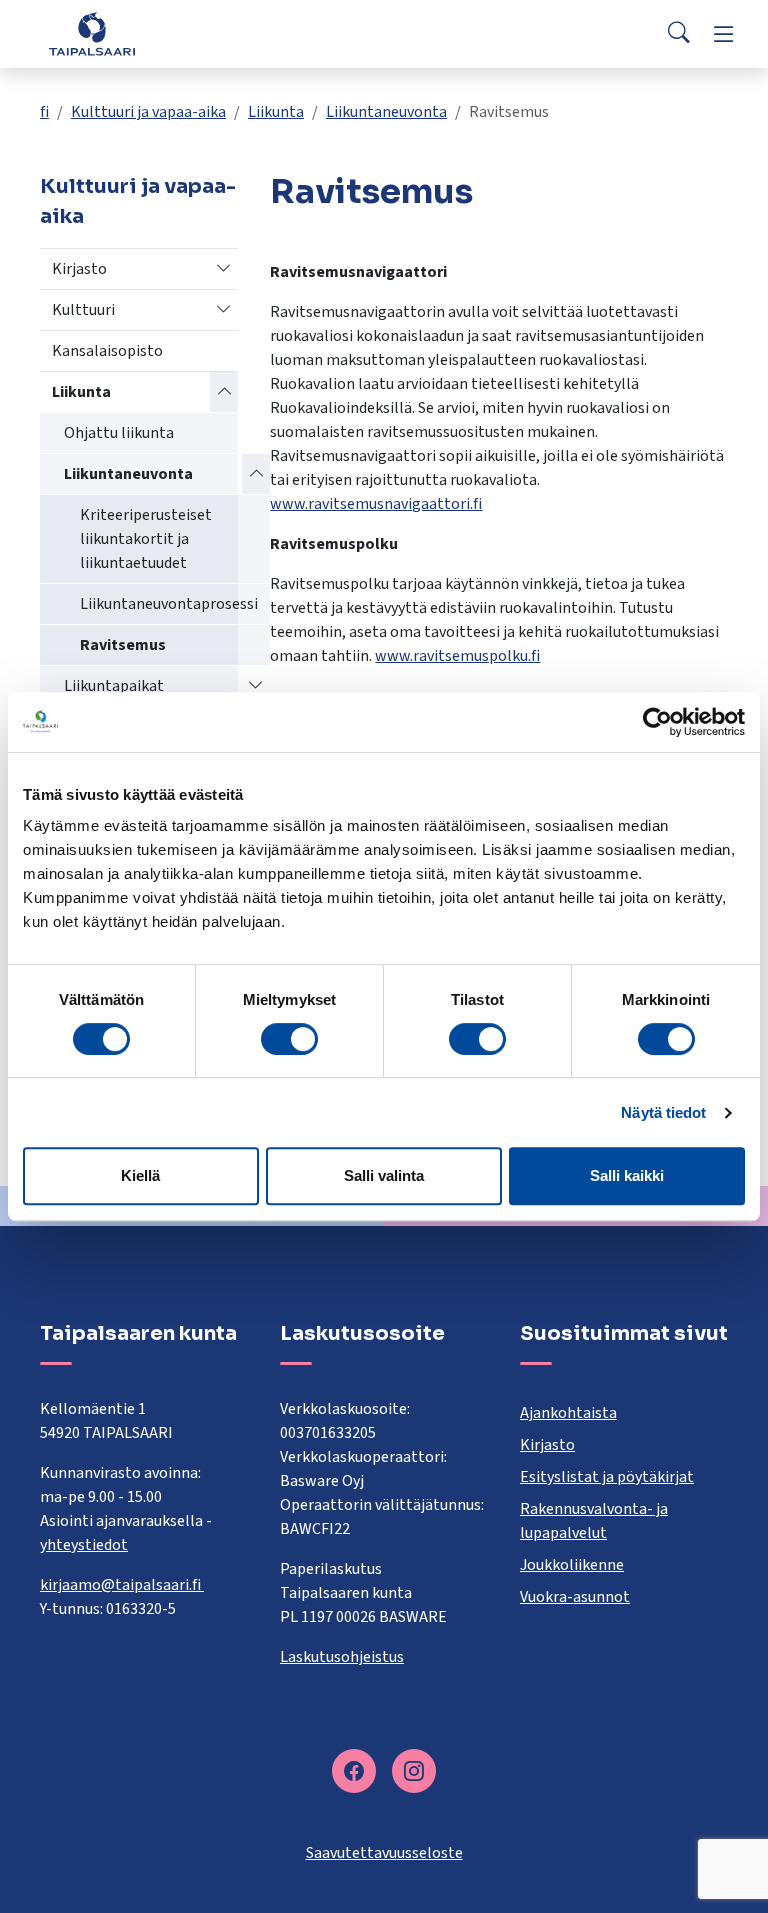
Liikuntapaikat (114, 686)
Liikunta (276, 112)
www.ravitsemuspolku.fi (457, 656)
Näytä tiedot (663, 1112)
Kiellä (140, 1175)
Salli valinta (384, 1175)
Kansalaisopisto (107, 351)
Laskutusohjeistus (342, 1657)
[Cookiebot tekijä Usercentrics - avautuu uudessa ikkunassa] (657, 722)
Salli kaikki (627, 1175)
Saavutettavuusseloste (384, 1853)
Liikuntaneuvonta (386, 112)
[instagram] (414, 1771)
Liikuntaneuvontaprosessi (169, 604)
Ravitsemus (123, 645)
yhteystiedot (84, 1545)
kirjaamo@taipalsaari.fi (122, 1585)
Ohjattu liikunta (119, 433)
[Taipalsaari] (92, 33)
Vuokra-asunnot (575, 1597)
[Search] (679, 34)
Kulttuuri (83, 310)
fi (44, 112)
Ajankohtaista (568, 1413)
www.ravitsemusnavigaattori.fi (376, 504)
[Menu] (724, 34)
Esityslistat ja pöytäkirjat (607, 1477)
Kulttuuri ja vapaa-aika (148, 112)
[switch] (289, 1039)
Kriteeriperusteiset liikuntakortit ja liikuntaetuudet (146, 539)
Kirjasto (79, 269)
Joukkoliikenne (572, 1565)
